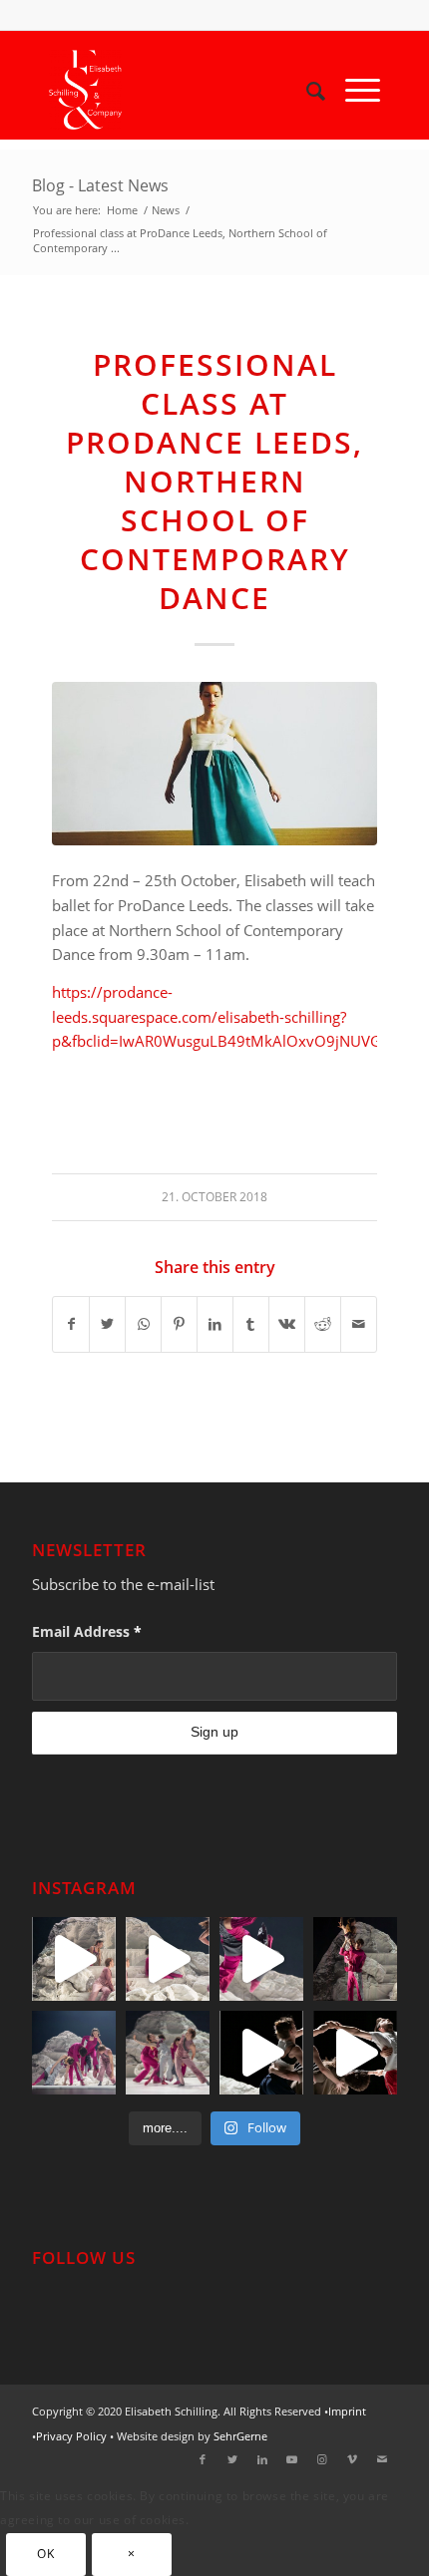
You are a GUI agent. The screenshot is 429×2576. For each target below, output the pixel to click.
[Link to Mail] (382, 2459)
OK (45, 2554)
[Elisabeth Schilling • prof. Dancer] (181, 90)
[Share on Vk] (287, 1324)
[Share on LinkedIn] (215, 1324)
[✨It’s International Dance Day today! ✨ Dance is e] (355, 2053)
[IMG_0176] (214, 764)
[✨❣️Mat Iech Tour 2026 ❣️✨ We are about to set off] (168, 1959)
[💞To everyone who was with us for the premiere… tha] (355, 1959)
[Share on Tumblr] (251, 1324)
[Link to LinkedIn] (262, 2459)
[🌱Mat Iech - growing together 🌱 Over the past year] (74, 1959)
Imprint (347, 2411)
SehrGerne (240, 2436)
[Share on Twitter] (107, 1324)
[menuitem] (306, 90)
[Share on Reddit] (323, 1324)
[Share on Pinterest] (179, 1324)
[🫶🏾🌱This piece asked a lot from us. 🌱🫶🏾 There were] (74, 2053)
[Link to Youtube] (292, 2459)
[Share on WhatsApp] (143, 1324)
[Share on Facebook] (71, 1324)
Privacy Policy (71, 2436)
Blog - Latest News (100, 185)
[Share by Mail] (359, 1324)
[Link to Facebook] (203, 2459)
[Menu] (353, 90)
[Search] (306, 90)
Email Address (87, 1631)
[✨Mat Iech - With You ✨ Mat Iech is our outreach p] (261, 1959)
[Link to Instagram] (322, 2459)
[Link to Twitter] (232, 2459)
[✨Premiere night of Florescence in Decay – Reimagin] (168, 2053)
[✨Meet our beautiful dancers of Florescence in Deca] (261, 2053)
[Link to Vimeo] (352, 2459)
